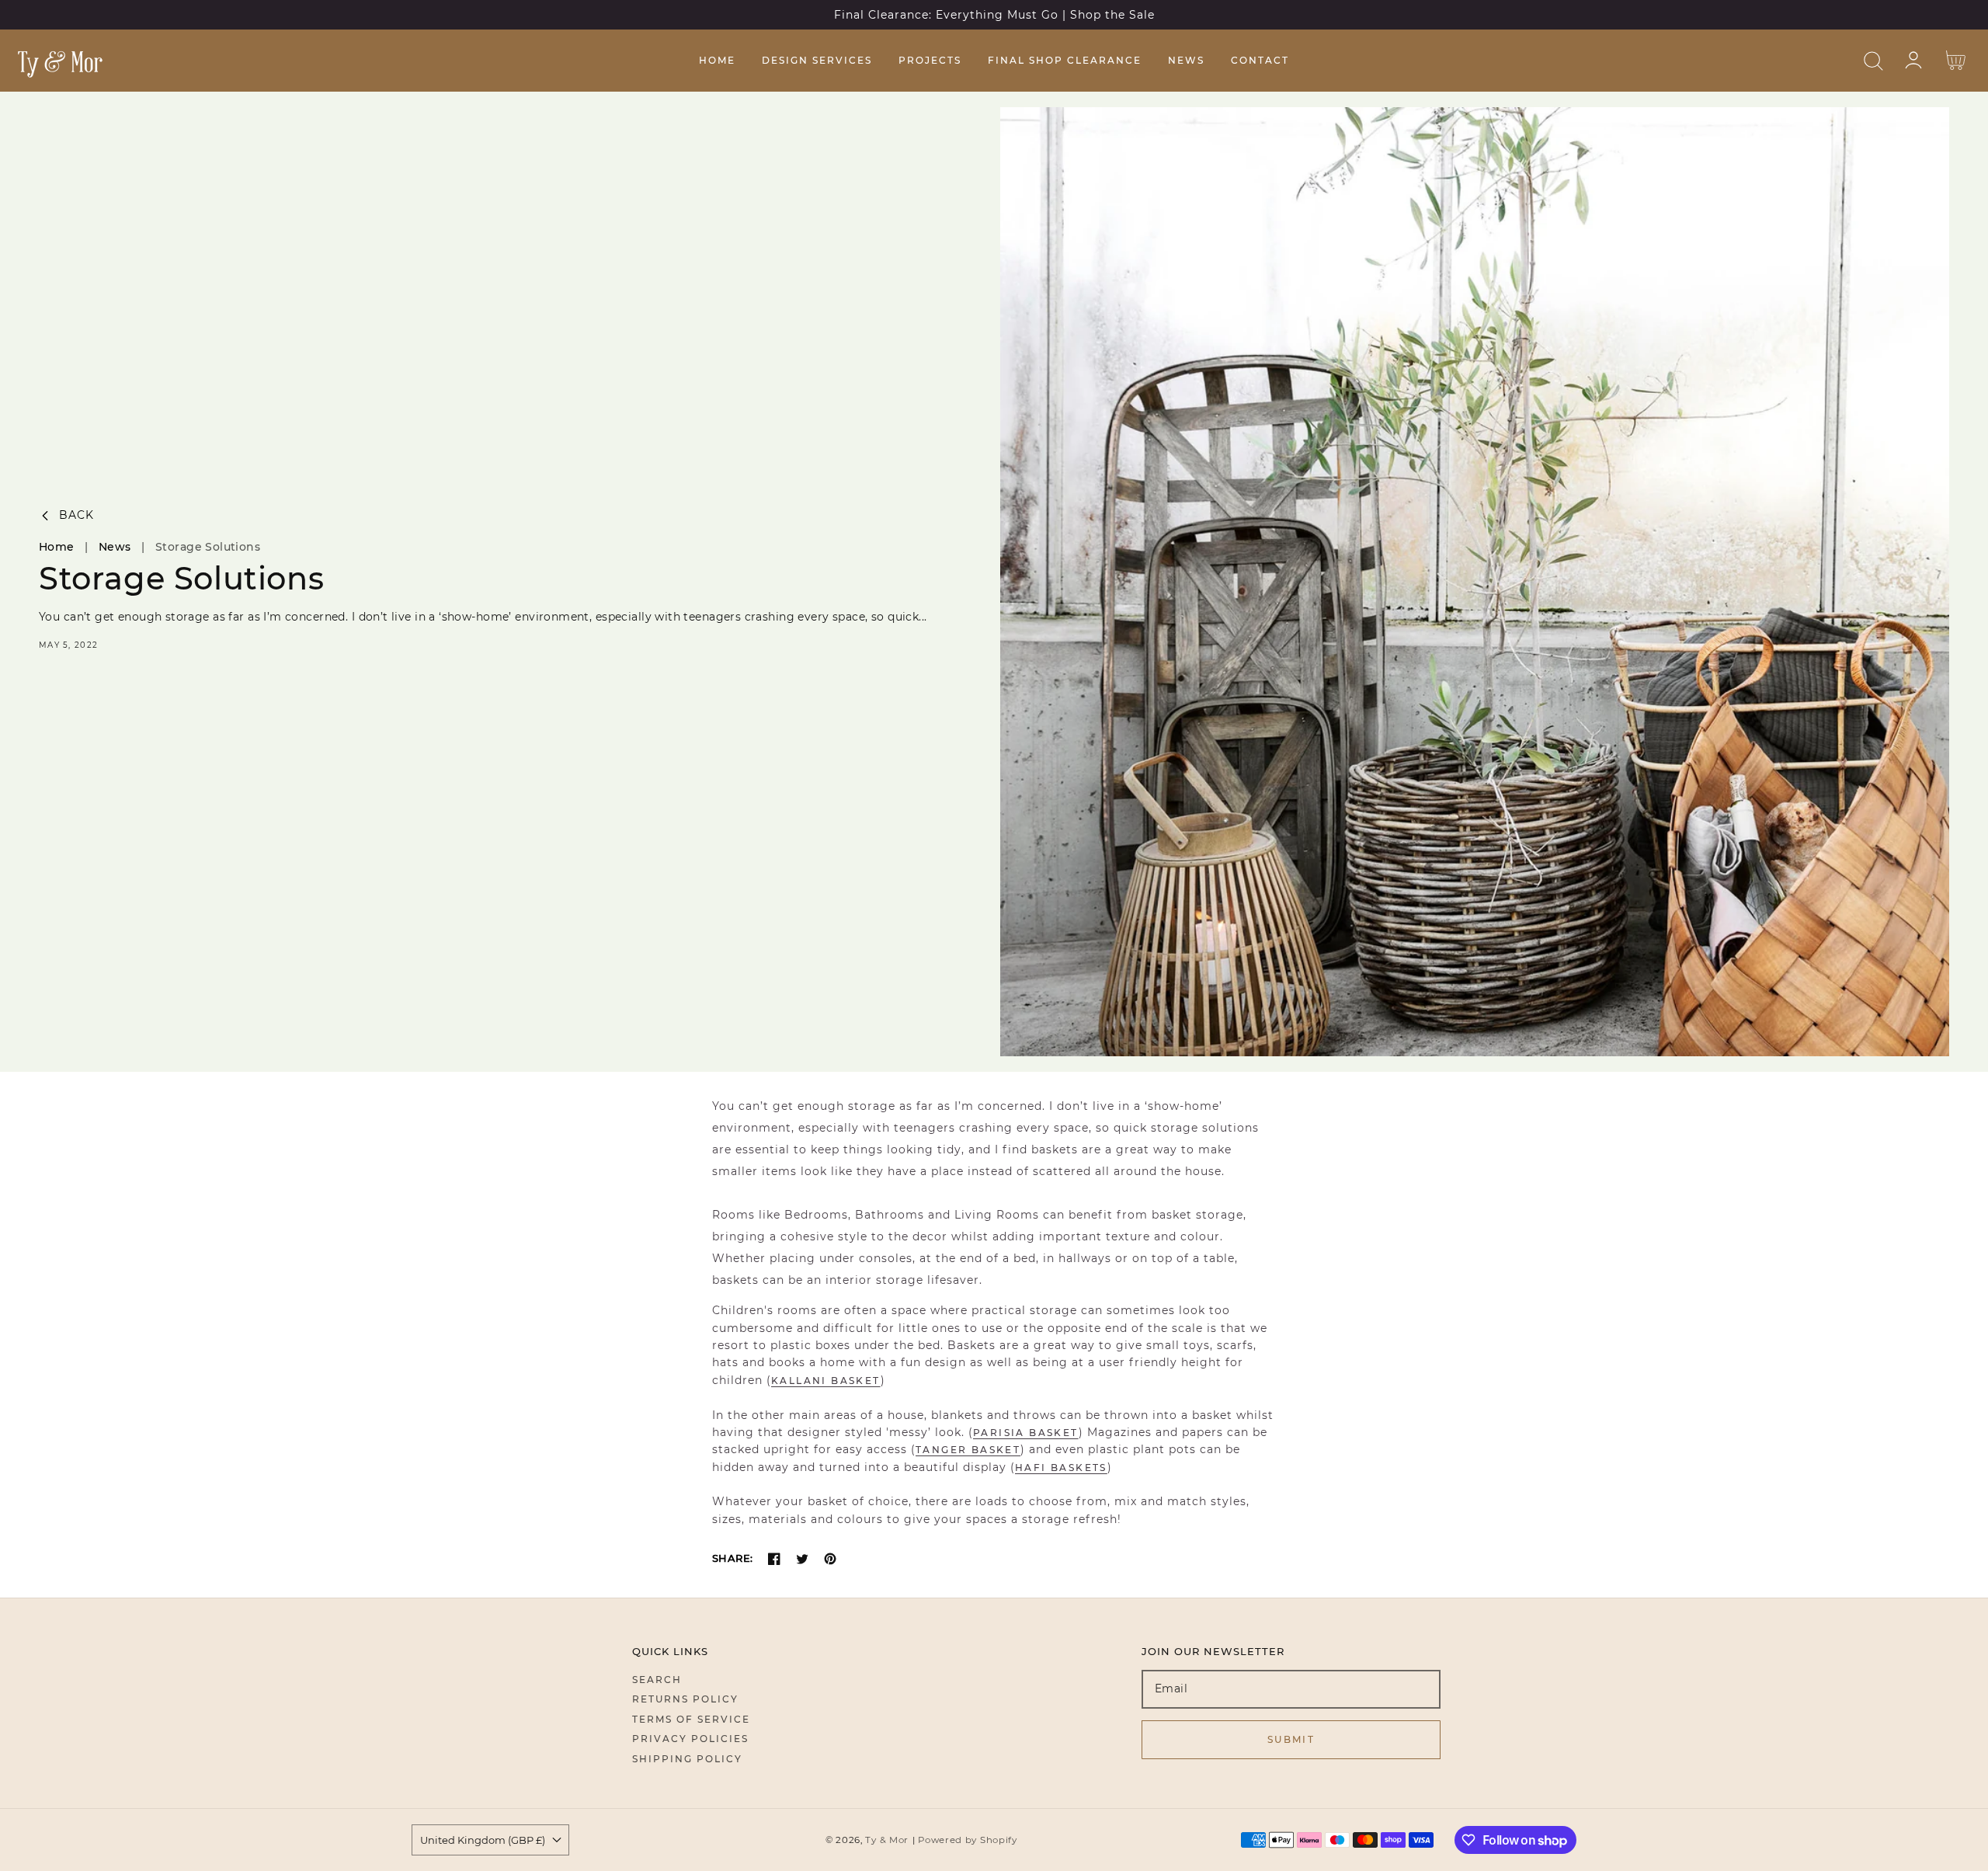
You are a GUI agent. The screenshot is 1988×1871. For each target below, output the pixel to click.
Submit (1291, 1739)
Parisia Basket (1026, 1433)
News (115, 547)
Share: (732, 1558)
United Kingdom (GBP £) (483, 1840)
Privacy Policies (690, 1739)
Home (57, 547)
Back (76, 515)
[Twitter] (802, 1559)
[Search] (1873, 61)
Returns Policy (685, 1699)
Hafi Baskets (1061, 1468)
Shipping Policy (687, 1759)
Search (657, 1680)
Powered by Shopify (968, 1840)
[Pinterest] (830, 1559)
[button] (1873, 61)
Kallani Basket (826, 1381)
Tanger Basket (968, 1450)
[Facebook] (774, 1559)
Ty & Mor (887, 1840)
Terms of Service (691, 1719)
